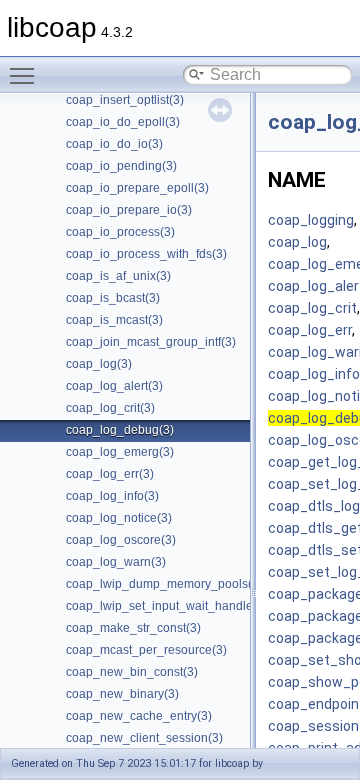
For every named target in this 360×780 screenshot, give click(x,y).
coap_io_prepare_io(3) (129, 210)
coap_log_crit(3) (110, 408)
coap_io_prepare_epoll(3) (137, 188)
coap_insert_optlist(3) (125, 100)
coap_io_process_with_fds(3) (146, 254)
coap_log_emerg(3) (120, 452)
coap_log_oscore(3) (121, 540)
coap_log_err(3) (110, 474)
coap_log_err (310, 330)
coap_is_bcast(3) (113, 298)
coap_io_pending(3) (121, 166)
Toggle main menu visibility (26, 75)
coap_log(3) (99, 364)
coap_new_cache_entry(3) (139, 716)
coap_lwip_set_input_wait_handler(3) (169, 606)
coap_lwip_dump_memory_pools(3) (164, 584)
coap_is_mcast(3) (114, 320)
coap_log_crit (312, 308)
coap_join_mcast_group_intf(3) (151, 342)
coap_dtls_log (314, 506)
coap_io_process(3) (120, 232)
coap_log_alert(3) (114, 386)
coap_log (297, 242)
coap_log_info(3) (112, 496)
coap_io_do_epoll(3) (123, 122)
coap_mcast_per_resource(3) (146, 650)
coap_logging (311, 220)
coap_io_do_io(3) (114, 144)
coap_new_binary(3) (122, 694)
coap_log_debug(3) (120, 430)
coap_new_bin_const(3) (132, 672)
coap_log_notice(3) (119, 518)
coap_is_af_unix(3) (118, 276)
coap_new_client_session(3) (144, 738)
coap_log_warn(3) (116, 562)
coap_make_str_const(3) (133, 628)
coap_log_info (314, 374)
